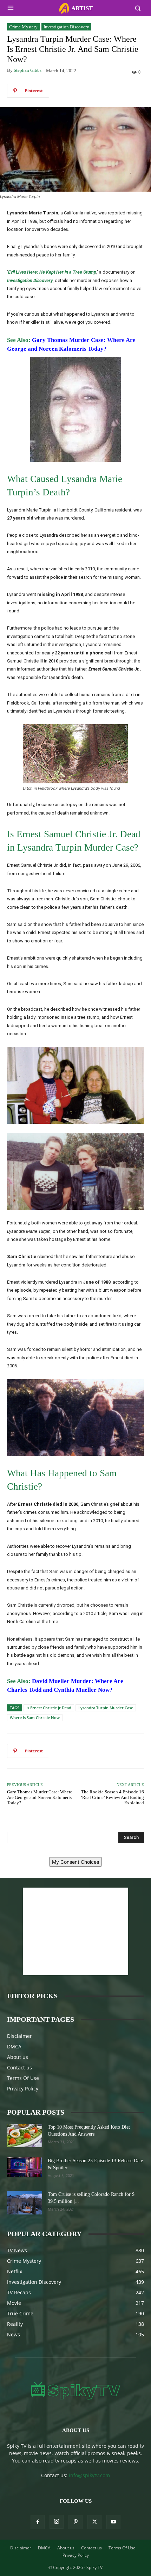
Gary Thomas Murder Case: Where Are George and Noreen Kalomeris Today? (40, 1797)
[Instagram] (57, 2522)
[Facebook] (38, 2522)
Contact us (19, 2067)
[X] (94, 2522)
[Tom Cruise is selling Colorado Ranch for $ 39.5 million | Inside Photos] (25, 2203)
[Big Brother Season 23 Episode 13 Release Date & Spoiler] (25, 2167)
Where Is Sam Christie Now (35, 1718)
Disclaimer (19, 2036)
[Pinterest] (75, 2522)
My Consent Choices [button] (75, 1862)
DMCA (14, 2046)
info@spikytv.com (89, 2475)
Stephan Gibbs (28, 70)
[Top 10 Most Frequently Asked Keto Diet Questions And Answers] (25, 2135)
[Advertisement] (75, 1931)
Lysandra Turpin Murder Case (106, 1708)
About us (18, 2057)
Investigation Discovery (66, 27)
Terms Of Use (23, 2078)
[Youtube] (113, 2522)
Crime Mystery (23, 27)
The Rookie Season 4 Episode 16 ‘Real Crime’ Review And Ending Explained (112, 1797)
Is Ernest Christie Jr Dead (49, 1708)
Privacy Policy (23, 2089)
